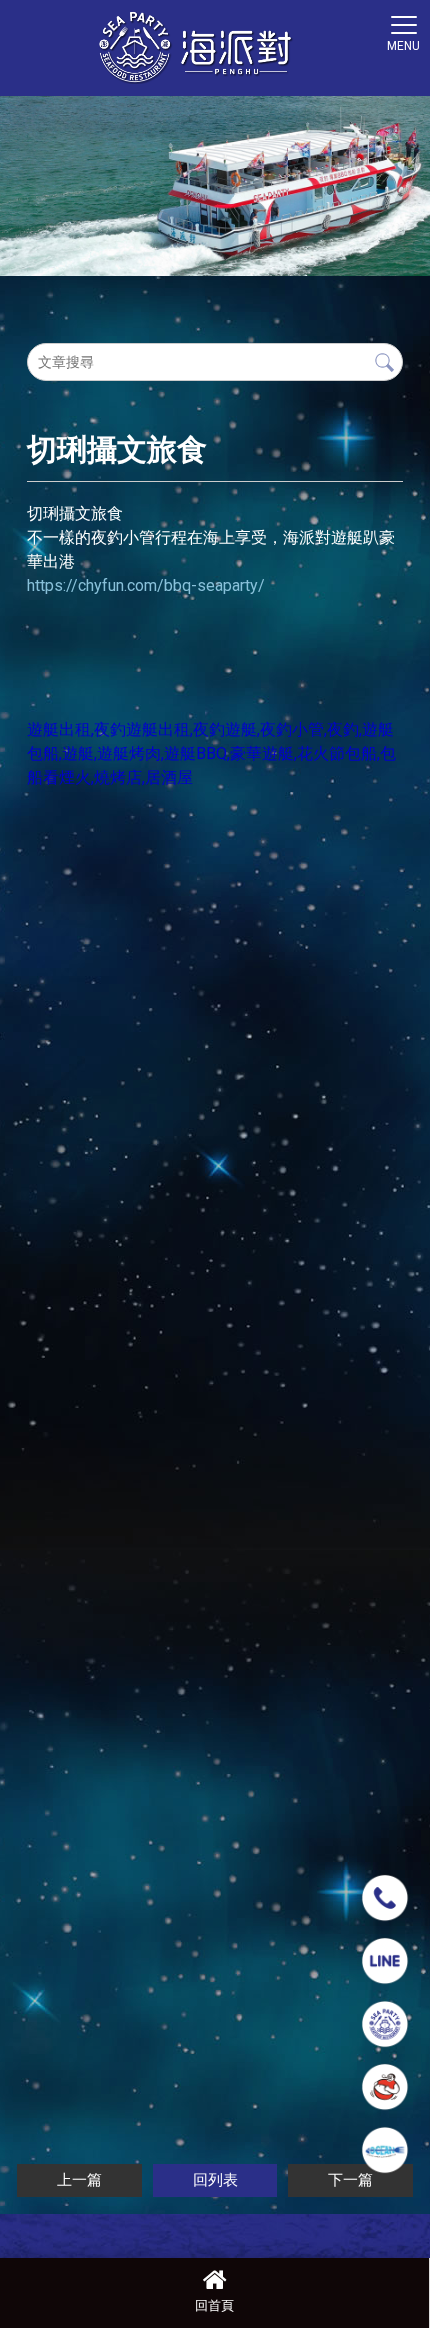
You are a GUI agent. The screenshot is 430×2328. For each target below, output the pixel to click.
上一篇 (79, 2180)
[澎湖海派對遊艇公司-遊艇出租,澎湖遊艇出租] (195, 49)
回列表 (215, 2180)
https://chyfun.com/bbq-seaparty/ (146, 585)
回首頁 (214, 2305)
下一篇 (350, 2180)
